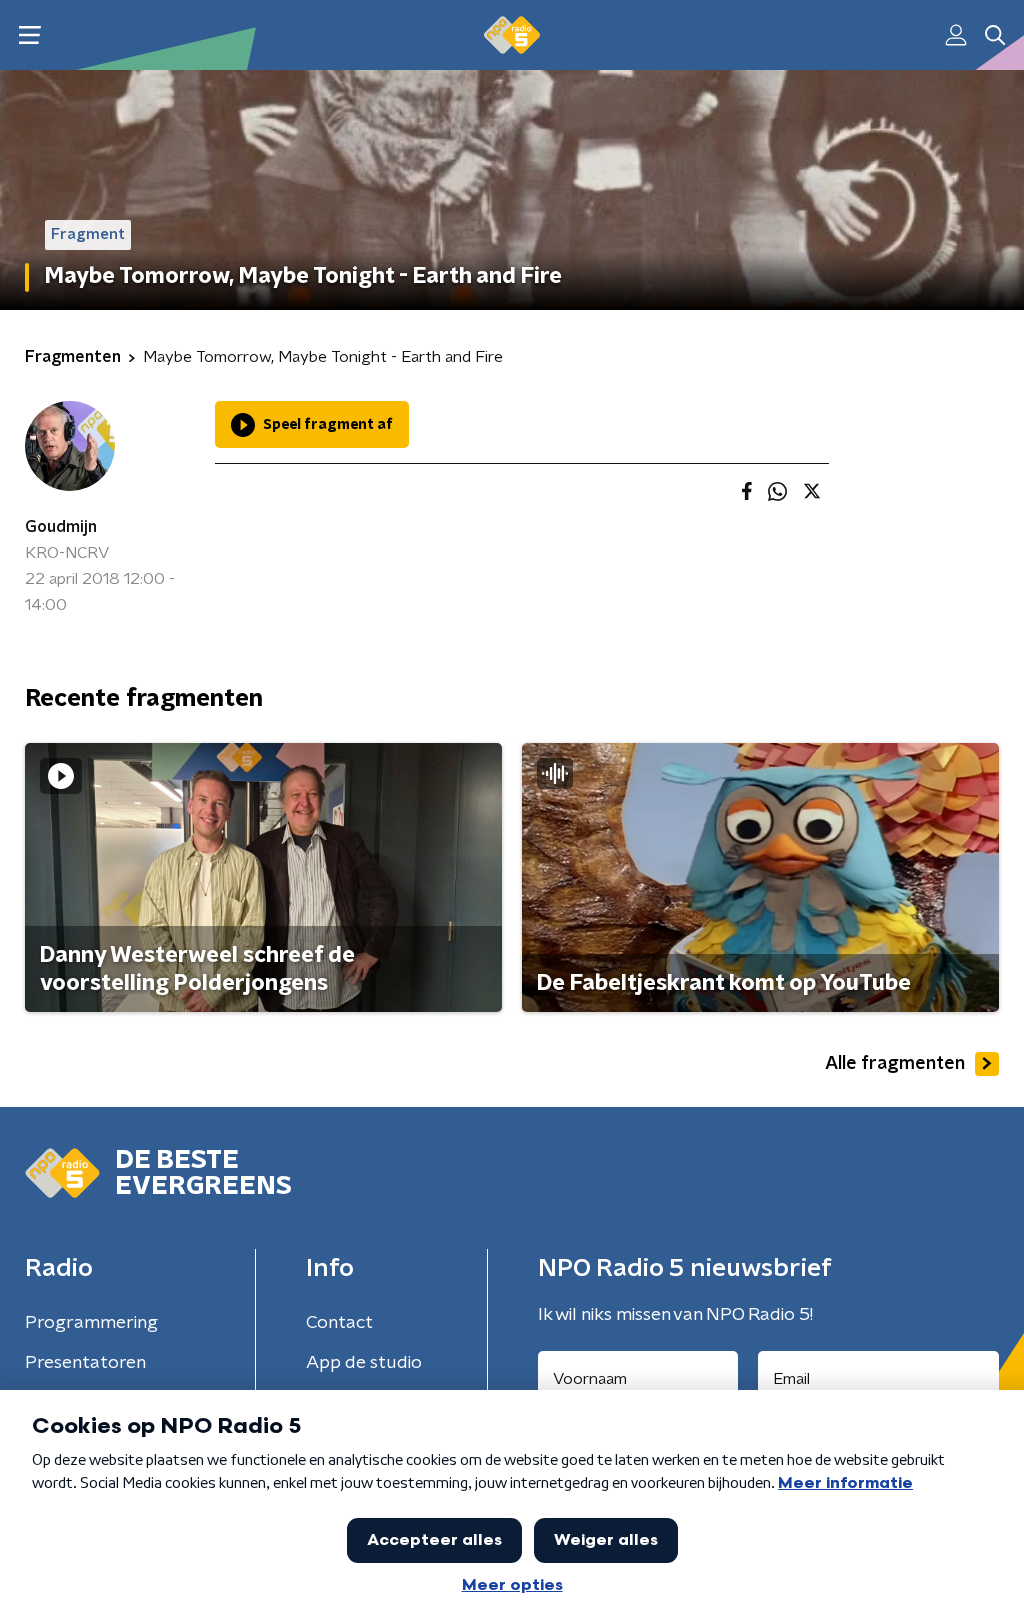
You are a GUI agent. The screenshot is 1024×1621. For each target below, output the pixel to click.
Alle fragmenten (895, 1064)
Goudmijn (61, 527)
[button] (29, 35)
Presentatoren (85, 1363)
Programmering (91, 1323)
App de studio (364, 1363)
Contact (339, 1323)
